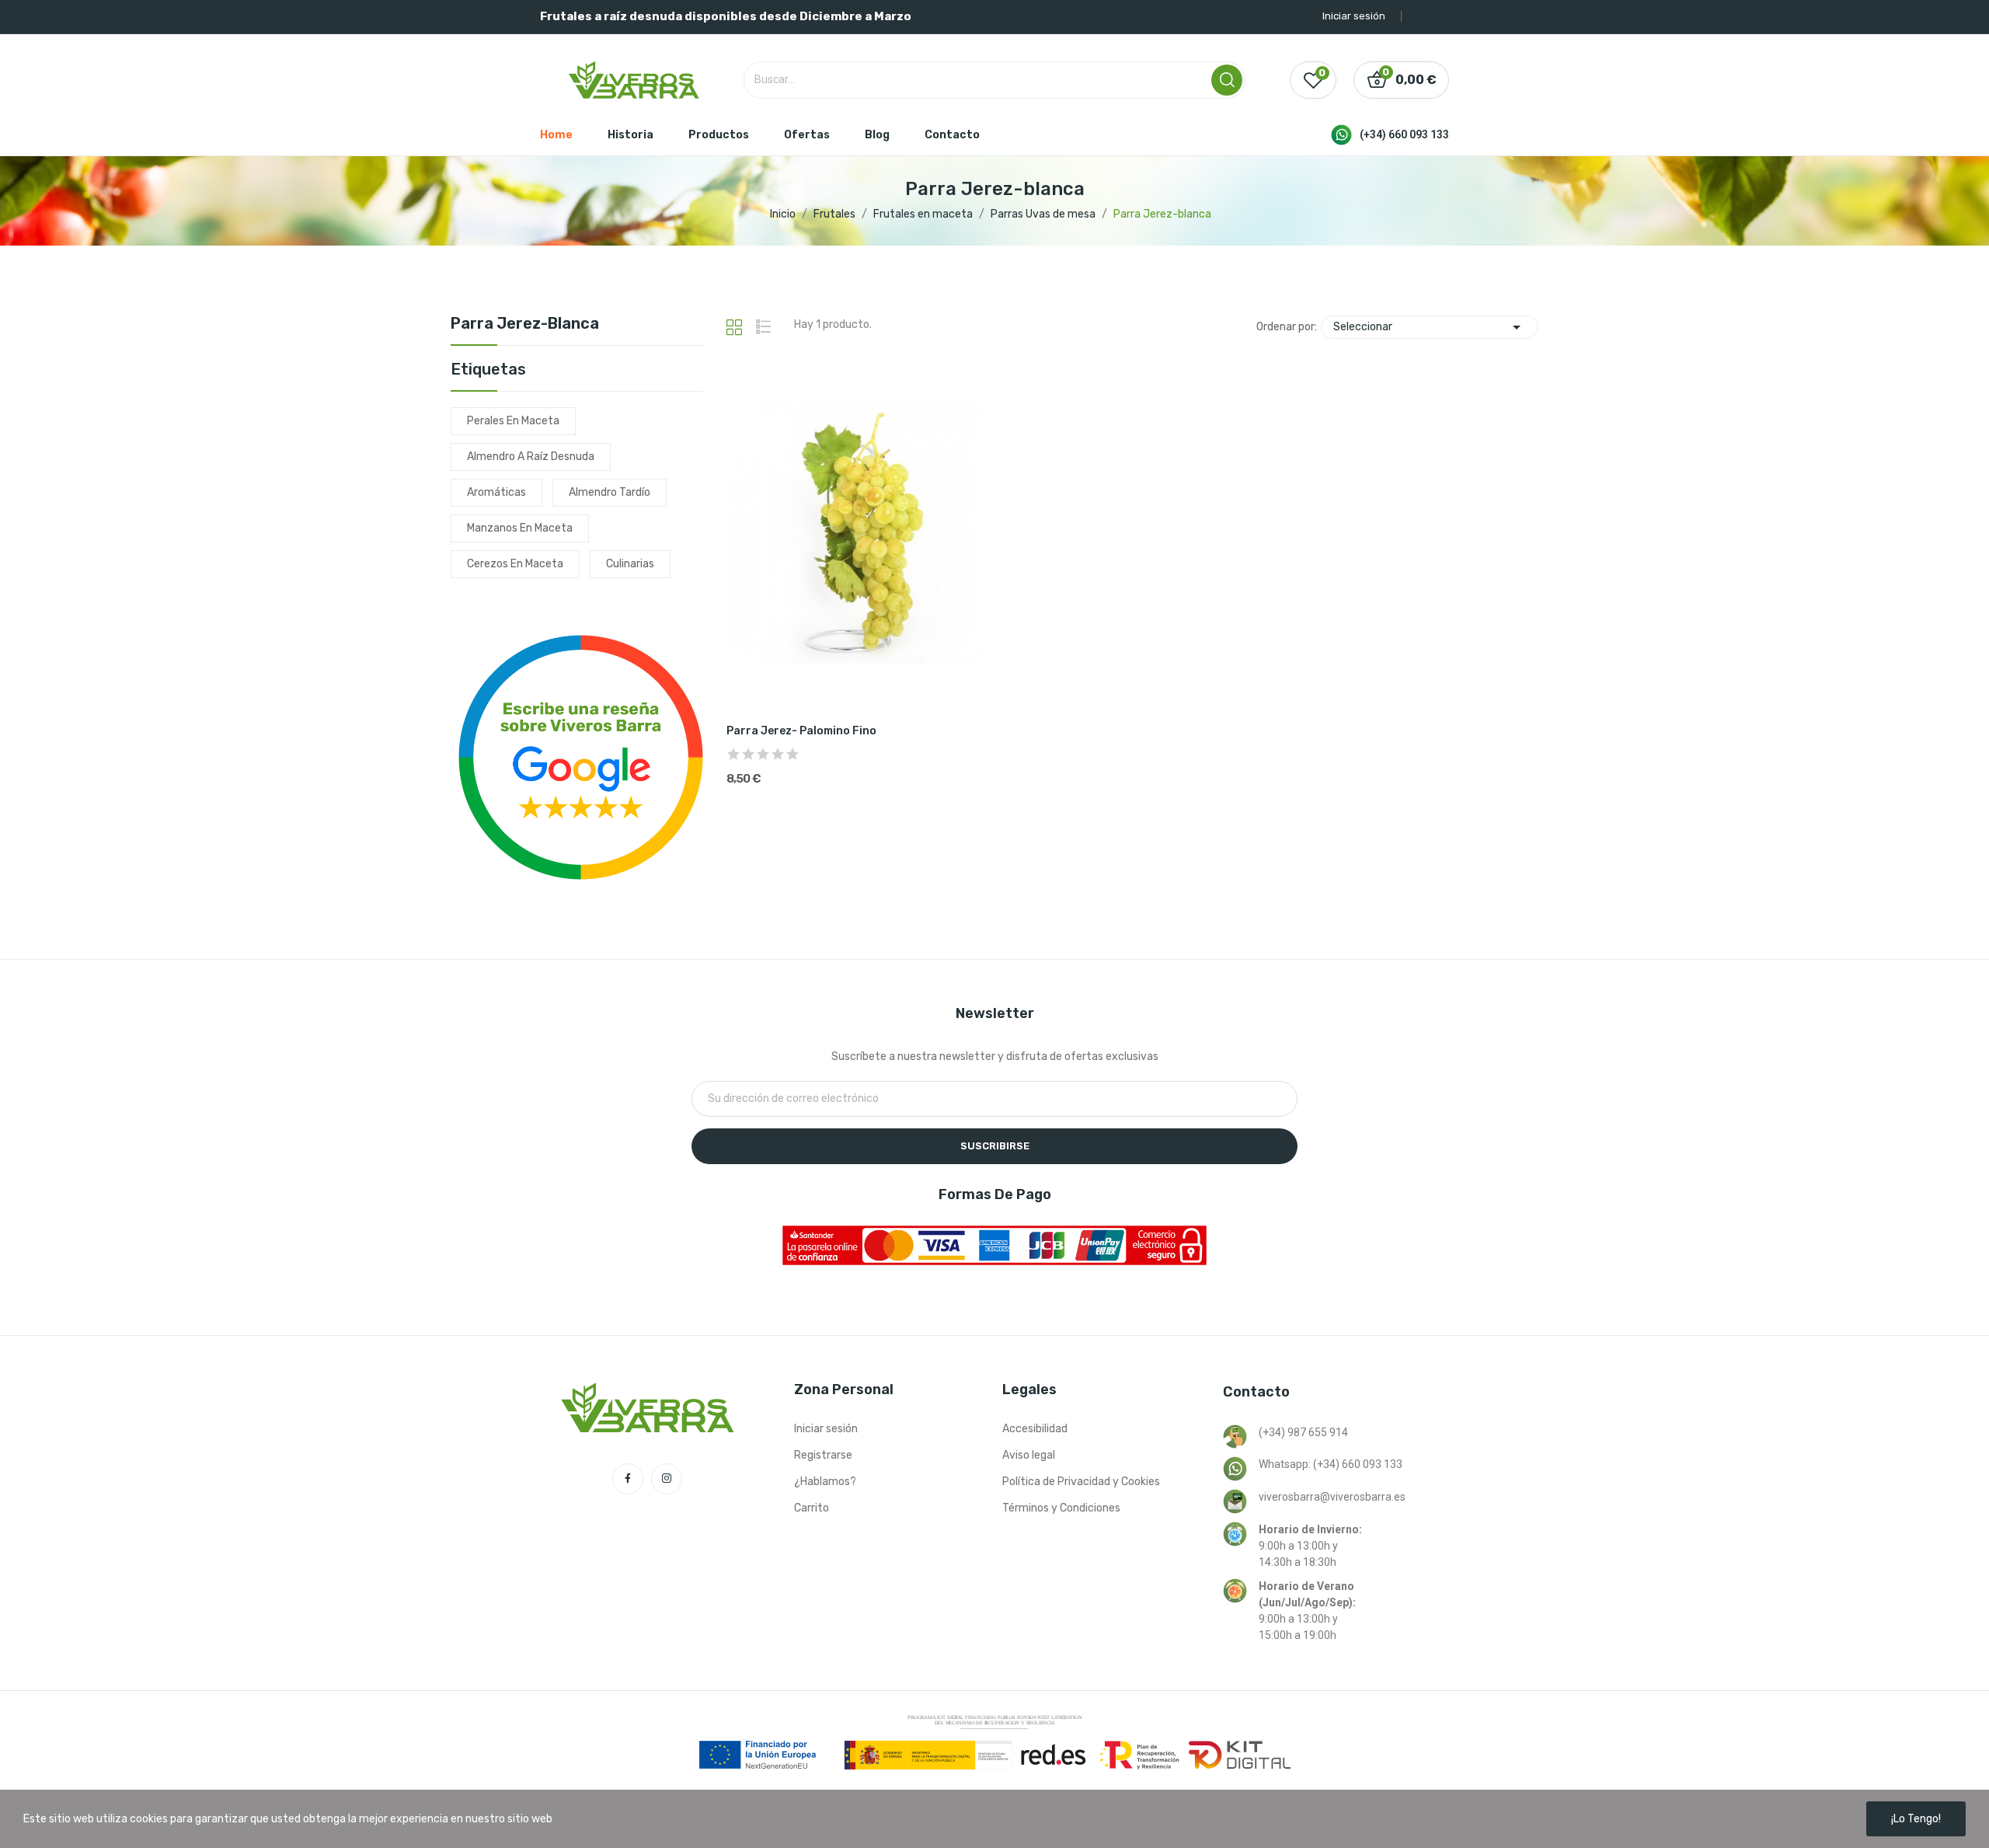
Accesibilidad (1035, 1429)
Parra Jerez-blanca (525, 324)
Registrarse (823, 1455)
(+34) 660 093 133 (1404, 134)
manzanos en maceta (520, 528)
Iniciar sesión (826, 1429)
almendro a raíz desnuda (531, 457)
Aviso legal (1029, 1455)
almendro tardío (610, 492)
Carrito (812, 1508)
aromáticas (496, 492)
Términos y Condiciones (1061, 1508)
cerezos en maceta (515, 564)
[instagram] (667, 1479)
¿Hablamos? (825, 1482)
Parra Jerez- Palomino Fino (801, 731)
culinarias (630, 564)
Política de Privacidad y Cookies (1081, 1482)
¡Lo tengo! (1916, 1819)
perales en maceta (513, 421)
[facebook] (628, 1479)
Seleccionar (1430, 327)
